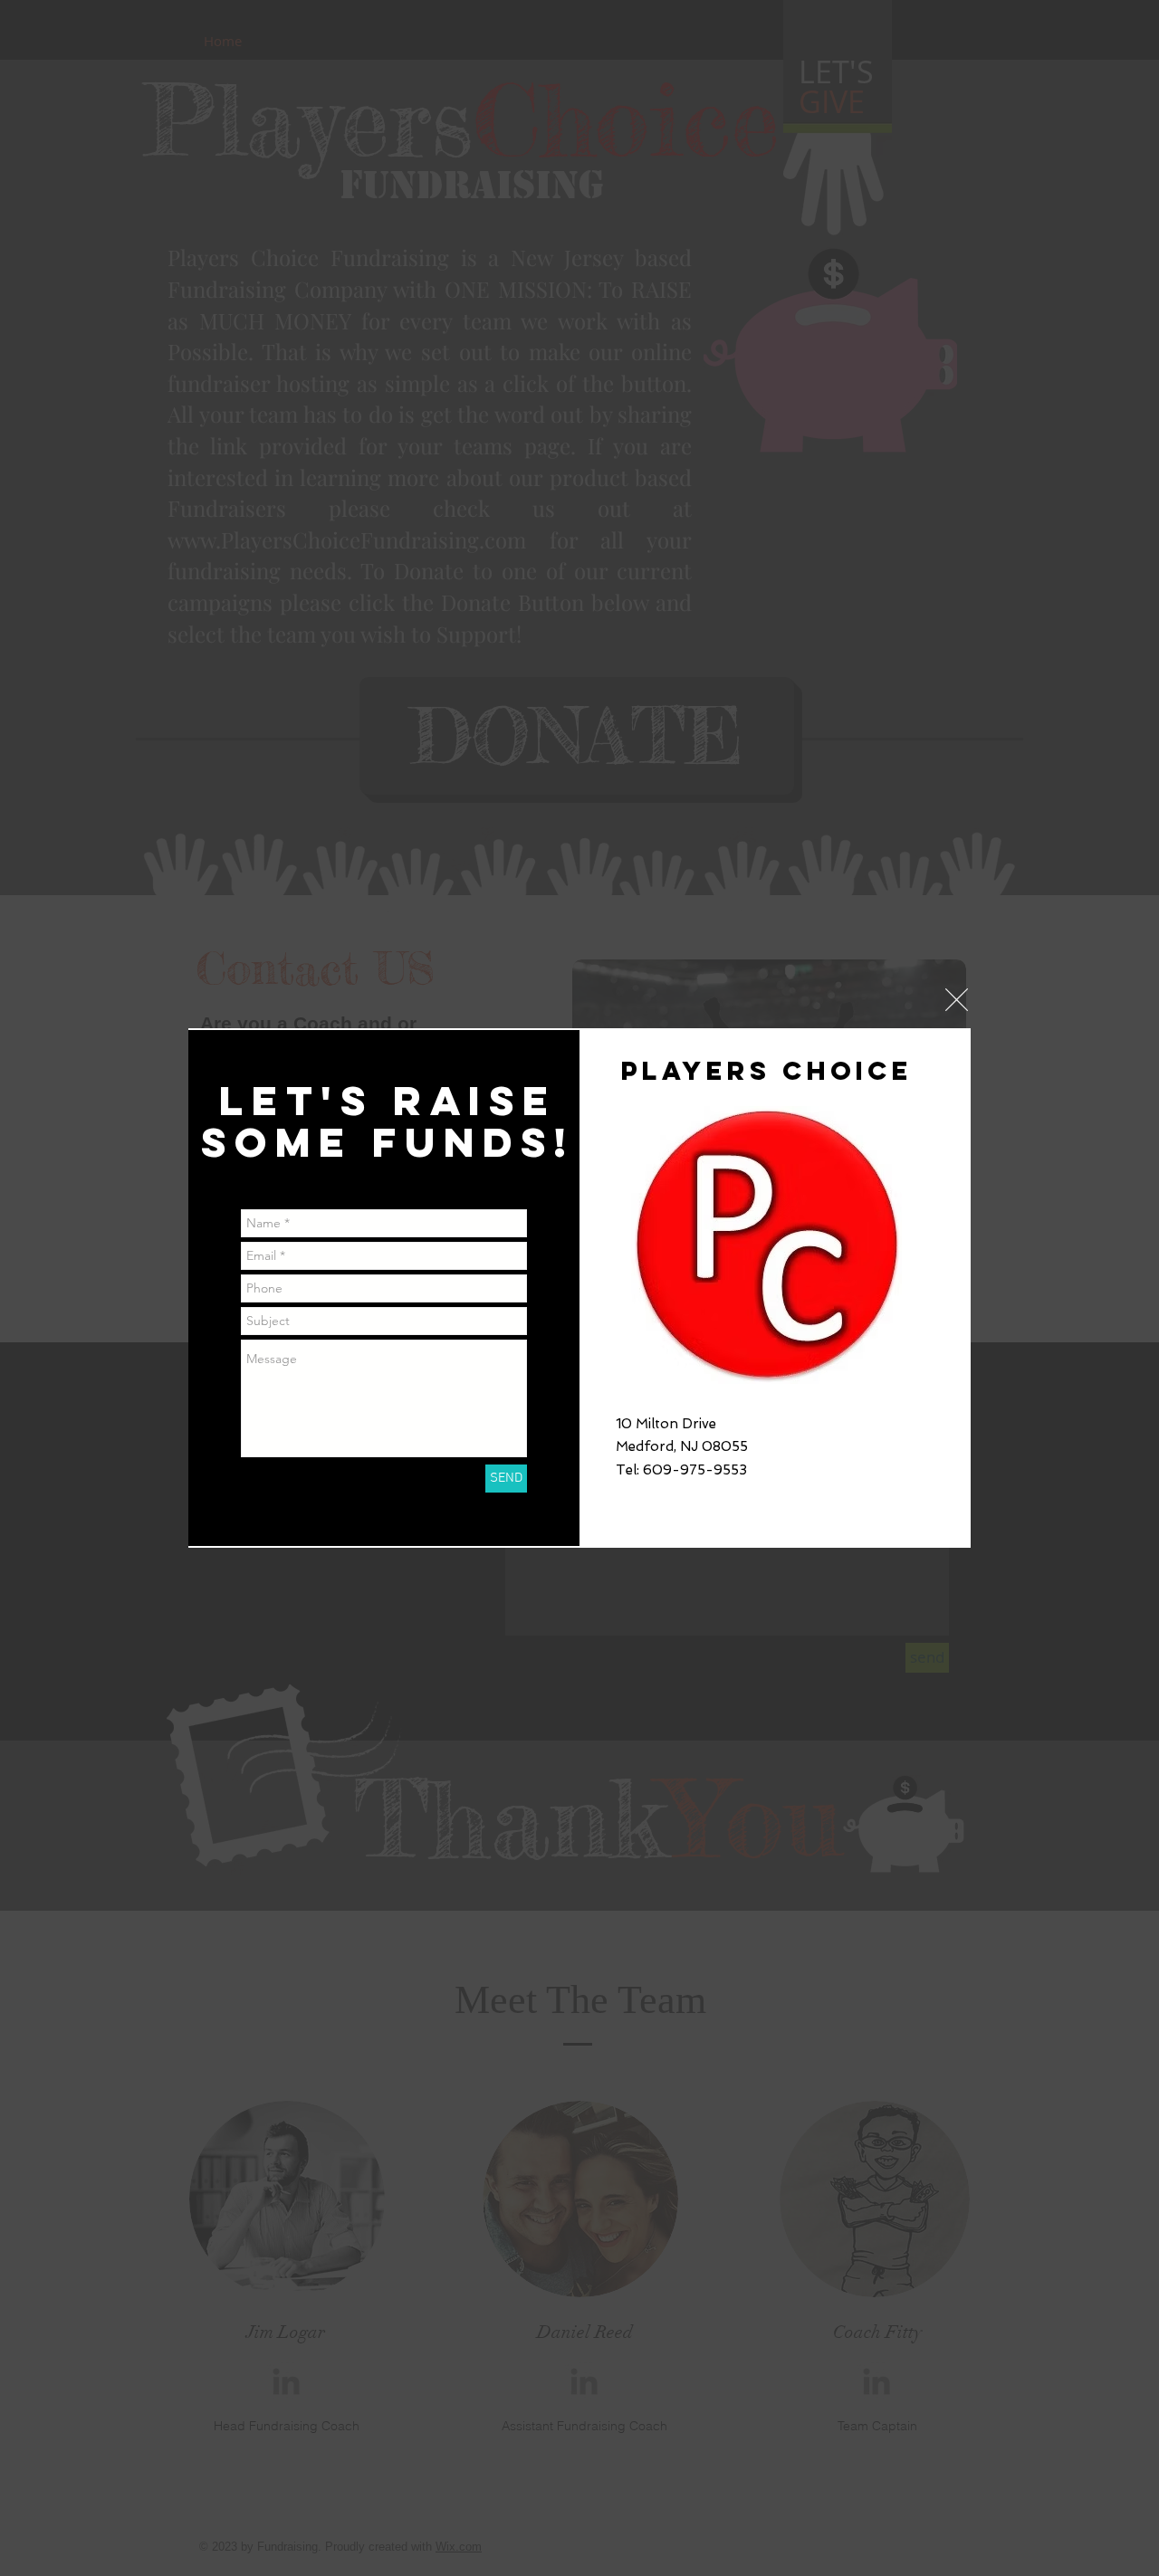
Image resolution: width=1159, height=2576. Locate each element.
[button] (957, 1000)
